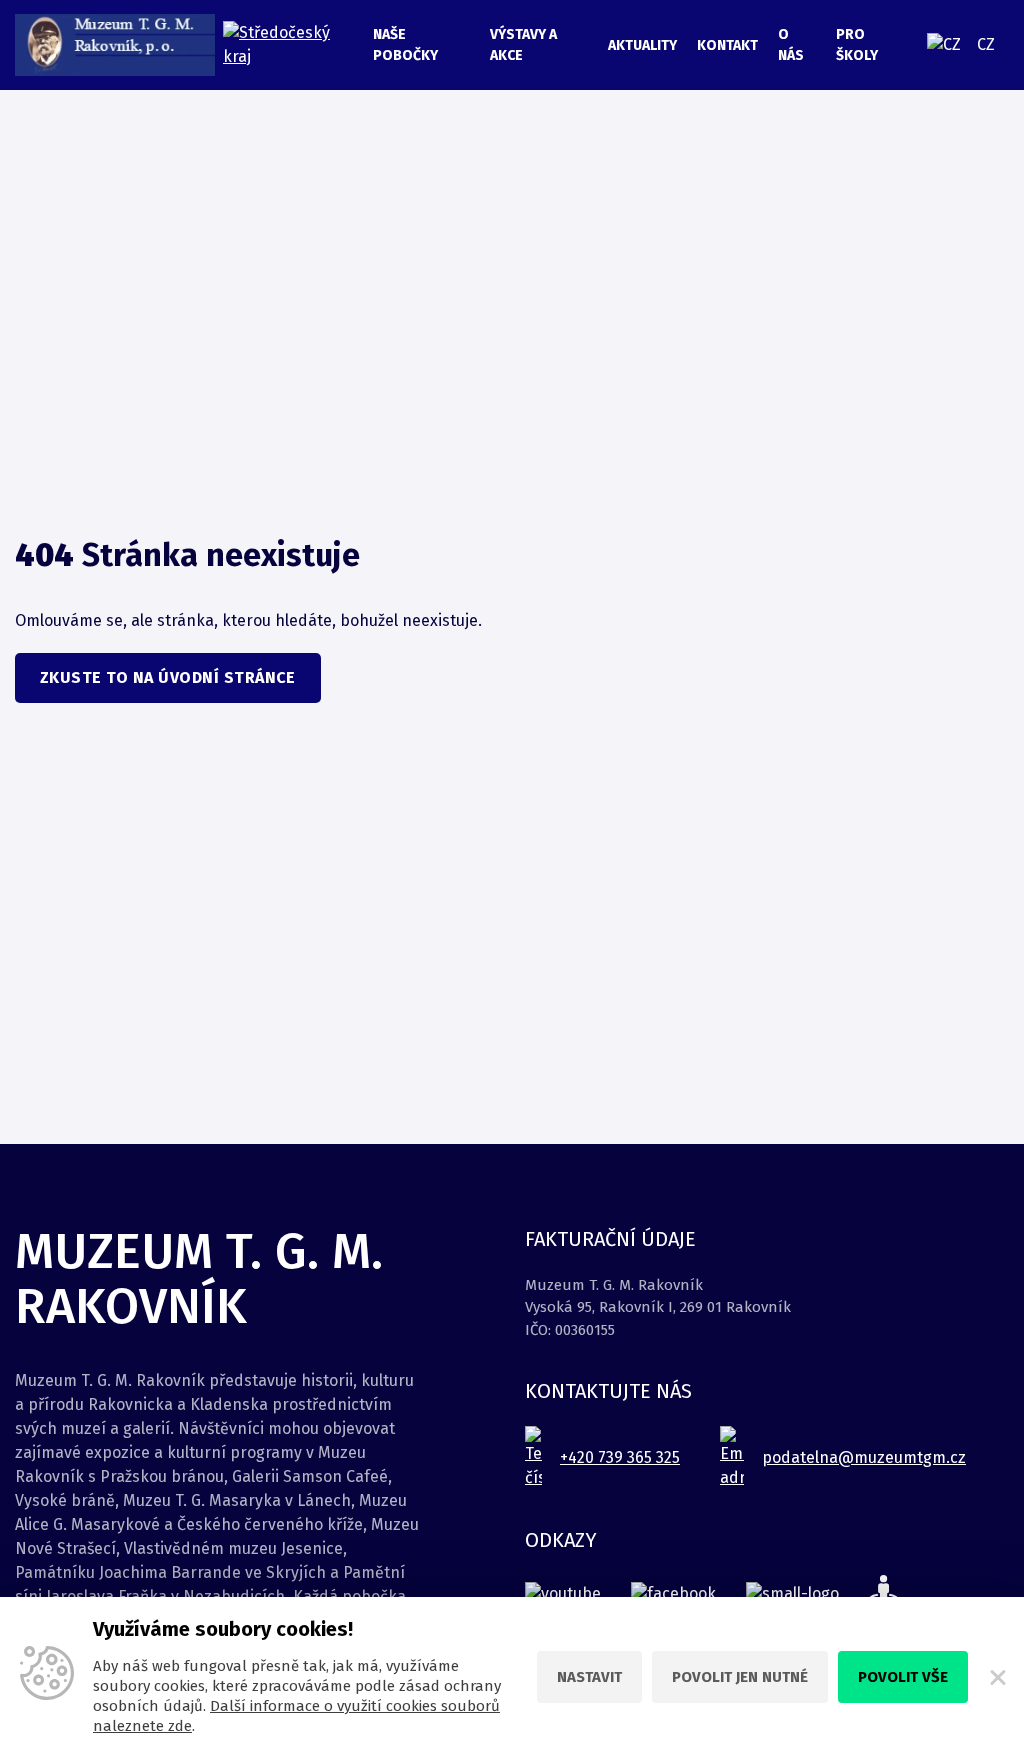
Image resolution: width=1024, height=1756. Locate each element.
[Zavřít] (996, 1677)
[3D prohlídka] (883, 1593)
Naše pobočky (405, 45)
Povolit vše (903, 1677)
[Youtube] (563, 1593)
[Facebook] (673, 1593)
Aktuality (642, 45)
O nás (791, 45)
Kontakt (727, 45)
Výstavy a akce (523, 45)
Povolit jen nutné (740, 1677)
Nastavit (589, 1677)
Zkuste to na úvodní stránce (168, 677)
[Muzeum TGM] (115, 45)
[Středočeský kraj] (288, 45)
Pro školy (857, 45)
